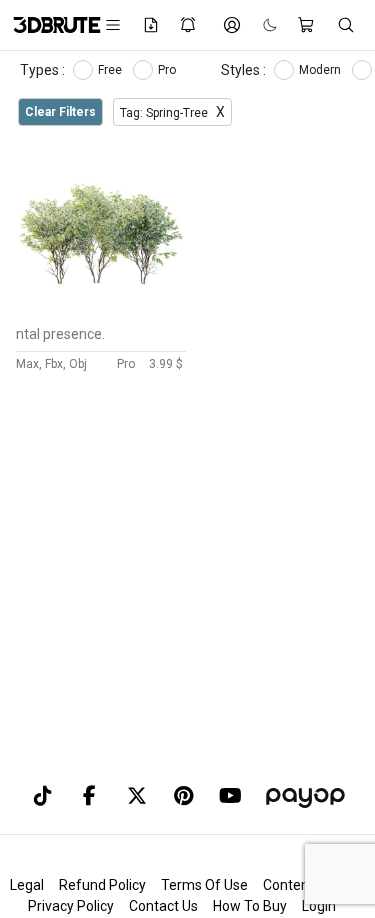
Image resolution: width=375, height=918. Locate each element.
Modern (321, 70)
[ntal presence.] (101, 311)
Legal (27, 885)
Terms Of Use (204, 885)
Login (319, 906)
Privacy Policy (71, 906)
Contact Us (163, 906)
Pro (168, 70)
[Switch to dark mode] (260, 25)
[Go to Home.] (47, 25)
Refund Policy (102, 885)
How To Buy (250, 906)
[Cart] (307, 25)
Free (111, 70)
